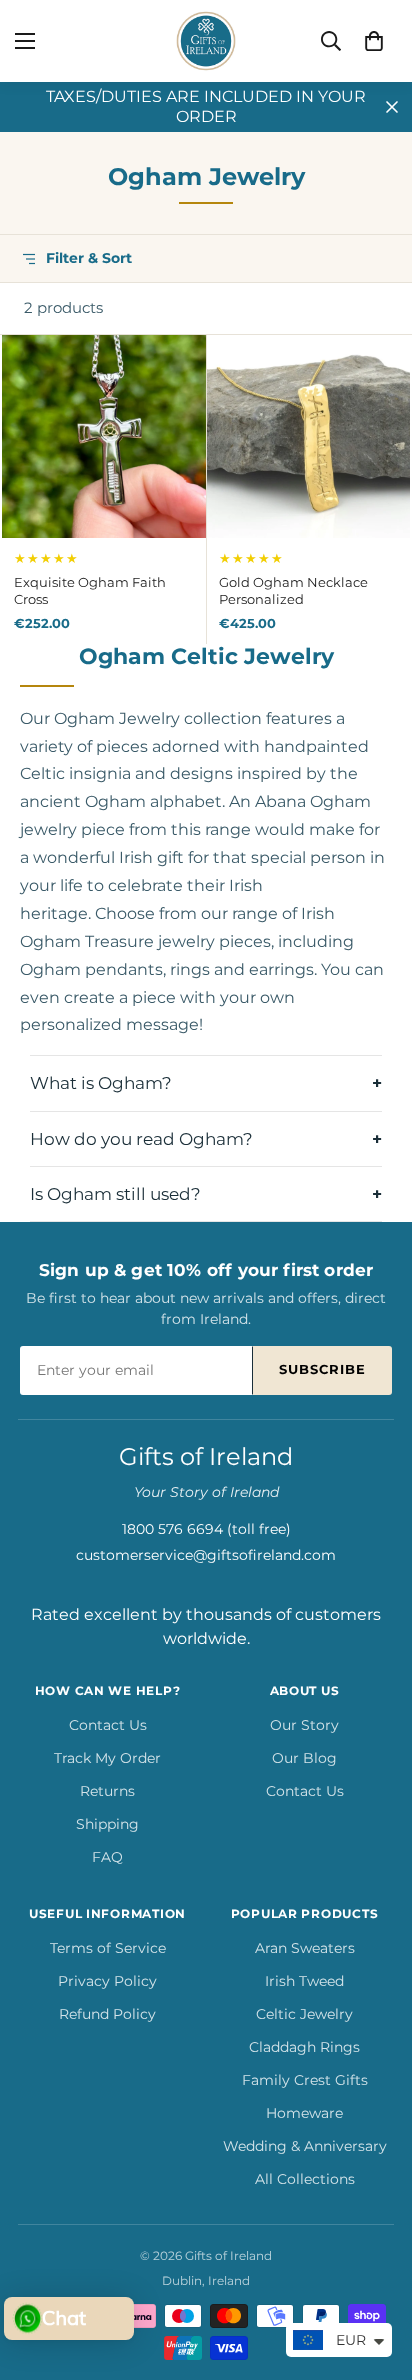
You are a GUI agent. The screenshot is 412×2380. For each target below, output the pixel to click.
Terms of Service (108, 1948)
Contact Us (108, 1725)
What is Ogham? (101, 1083)
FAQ (107, 1857)
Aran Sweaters (305, 1948)
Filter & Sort (89, 258)
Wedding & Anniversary (305, 2146)
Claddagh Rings (304, 2047)
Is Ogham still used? (115, 1194)
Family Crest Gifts (305, 2080)
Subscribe (322, 1369)
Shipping (107, 1824)
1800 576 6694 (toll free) (206, 1529)
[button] (374, 41)
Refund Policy (107, 2014)
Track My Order (107, 1758)
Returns (107, 1791)
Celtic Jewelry (304, 2014)
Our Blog (304, 1758)
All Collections (305, 2179)
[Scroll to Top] (376, 2274)
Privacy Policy (107, 1981)
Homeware (304, 2113)
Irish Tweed (304, 1981)
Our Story (304, 1725)
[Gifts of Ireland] (206, 41)
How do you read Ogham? (141, 1139)
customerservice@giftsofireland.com (206, 1555)
